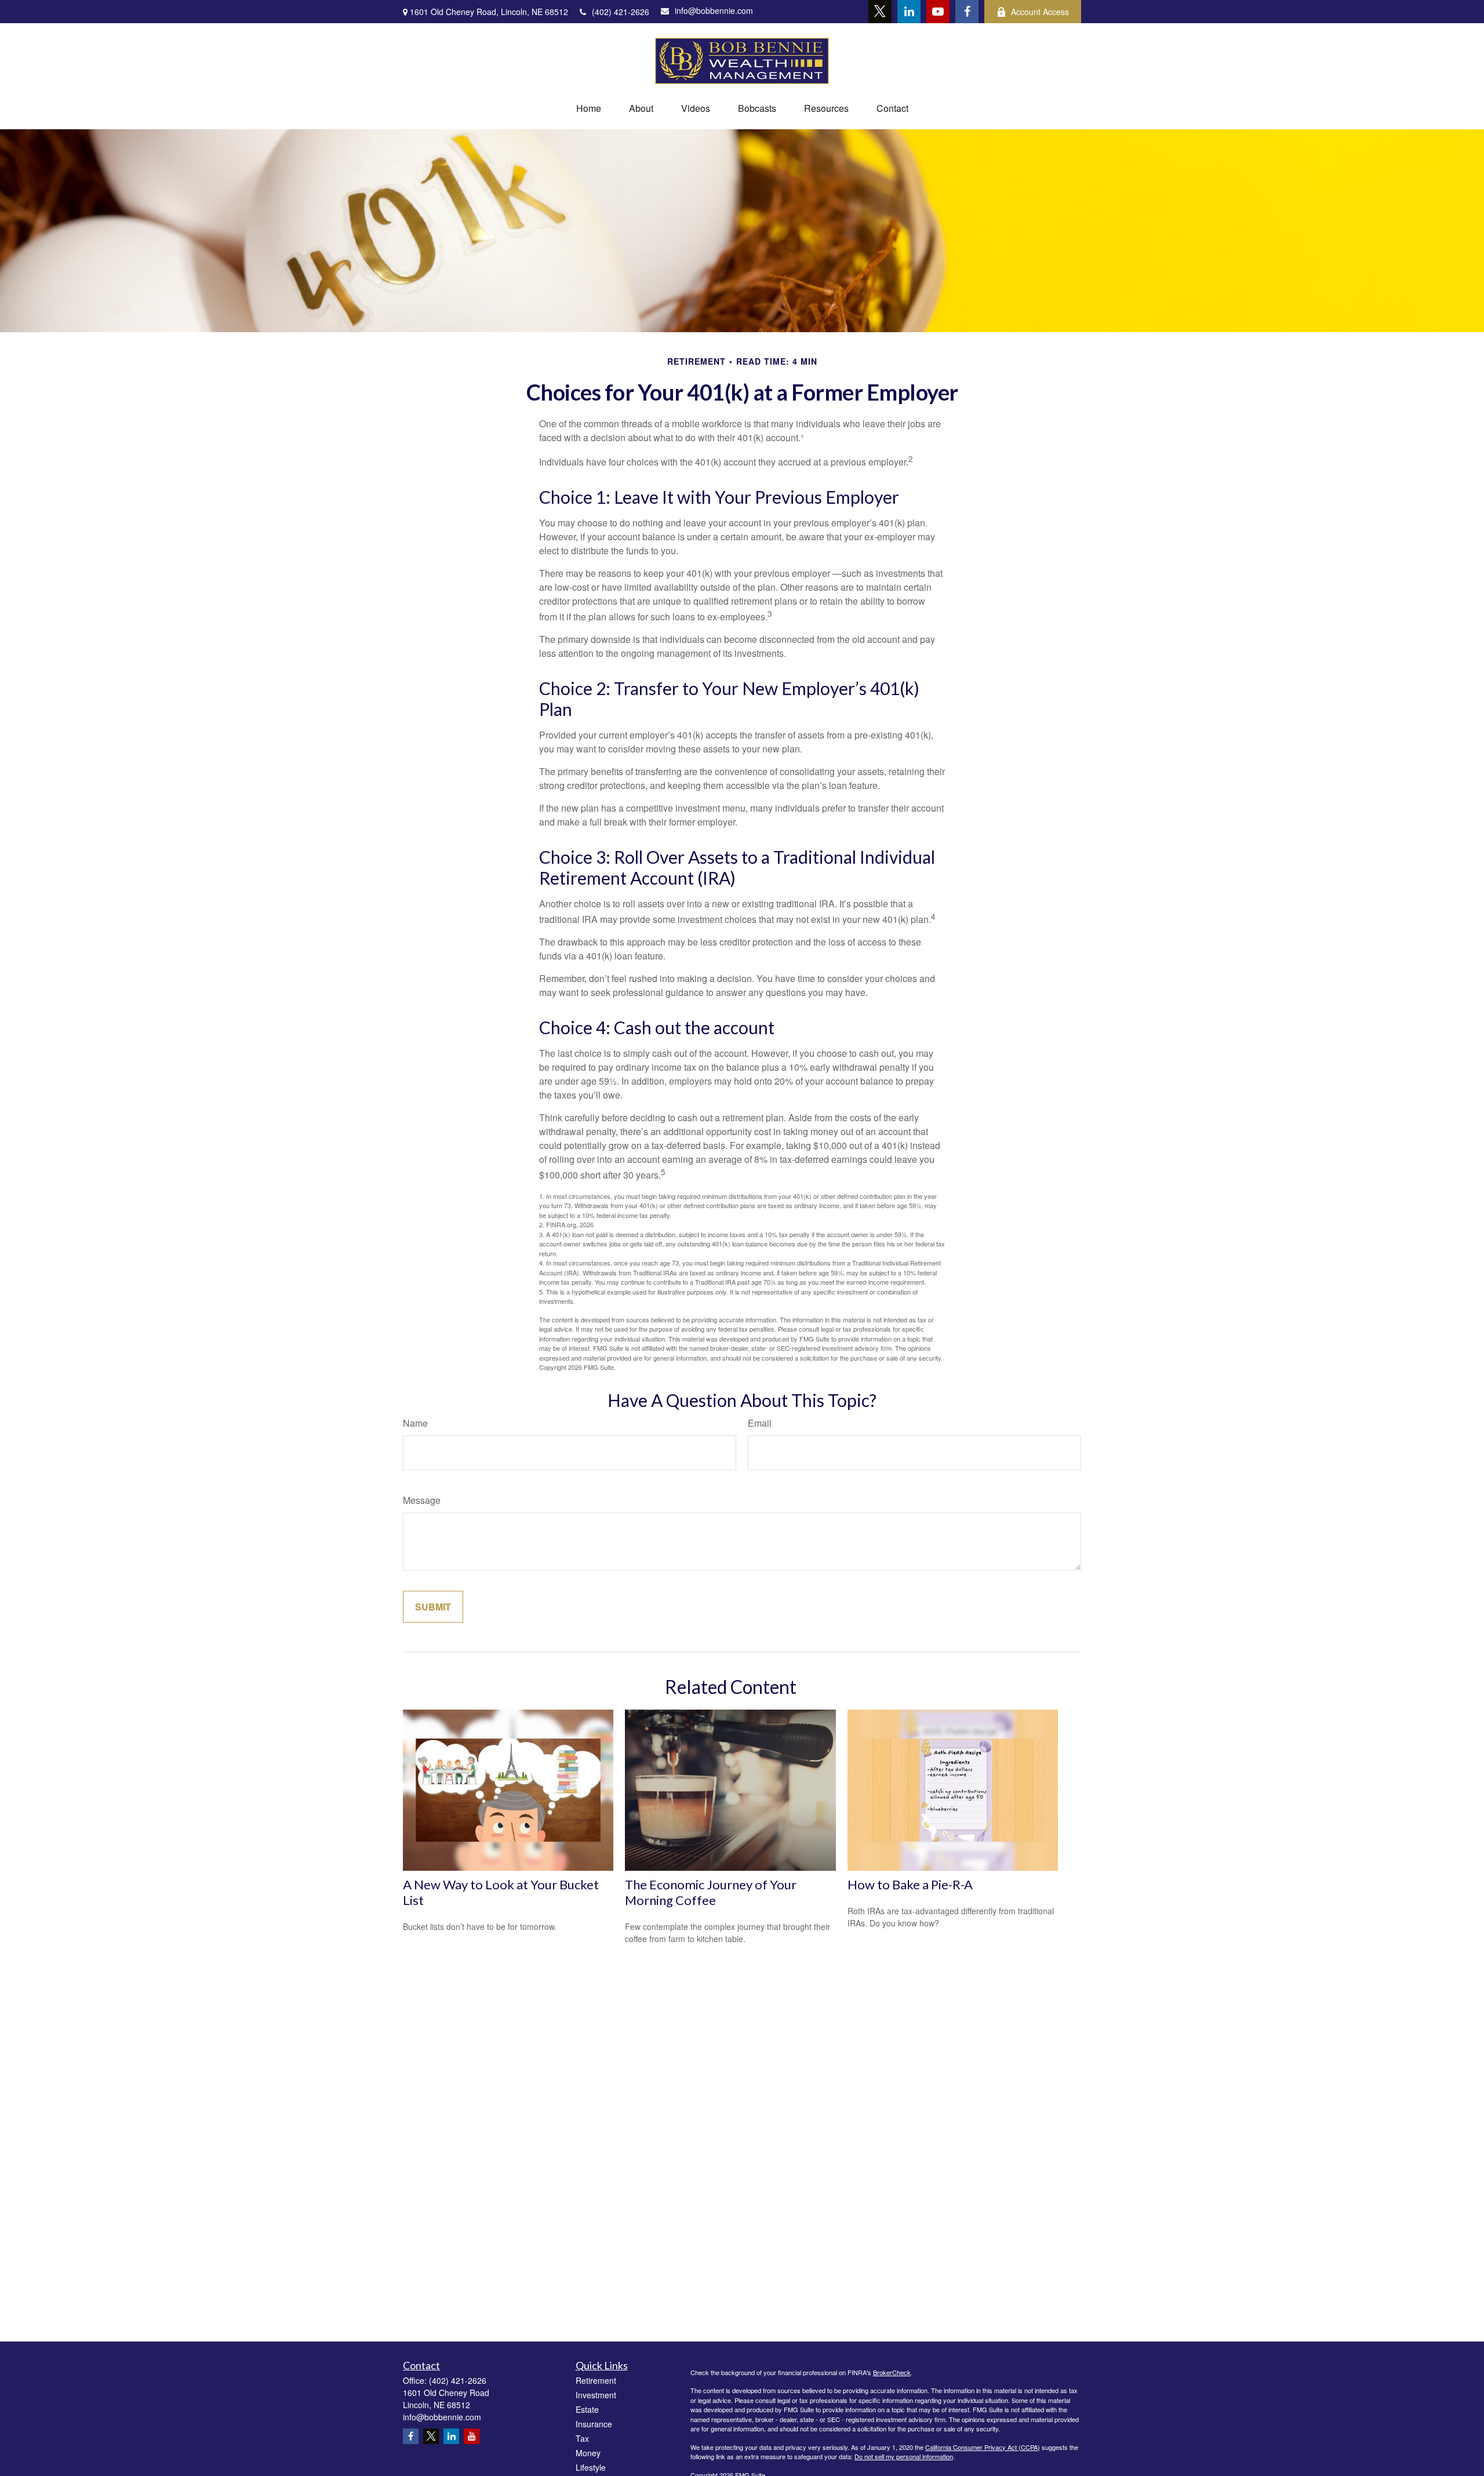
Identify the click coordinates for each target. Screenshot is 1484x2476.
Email (760, 1423)
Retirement (596, 2380)
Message (422, 1500)
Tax (582, 2438)
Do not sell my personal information (904, 2456)
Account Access (1040, 12)
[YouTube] (938, 12)
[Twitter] (880, 12)
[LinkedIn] (909, 12)
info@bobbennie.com (714, 10)
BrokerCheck (892, 2372)
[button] (589, 108)
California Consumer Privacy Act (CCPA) (983, 2447)
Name (415, 1423)
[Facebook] (967, 12)
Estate (587, 2409)
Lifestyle (591, 2467)
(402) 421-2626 (621, 12)
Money (588, 2453)
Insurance (594, 2424)
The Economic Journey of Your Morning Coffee (711, 1892)
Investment (596, 2395)
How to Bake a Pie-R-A (910, 1884)
